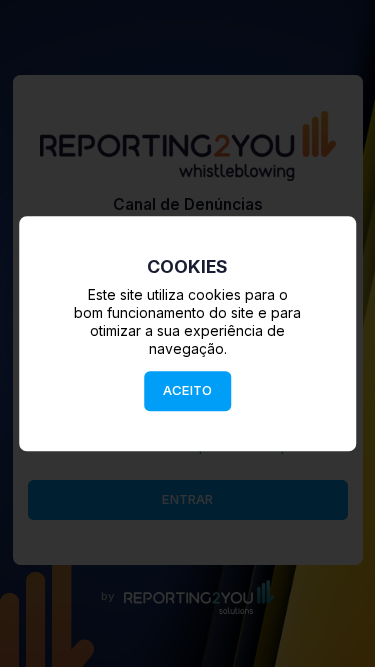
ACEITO (187, 390)
